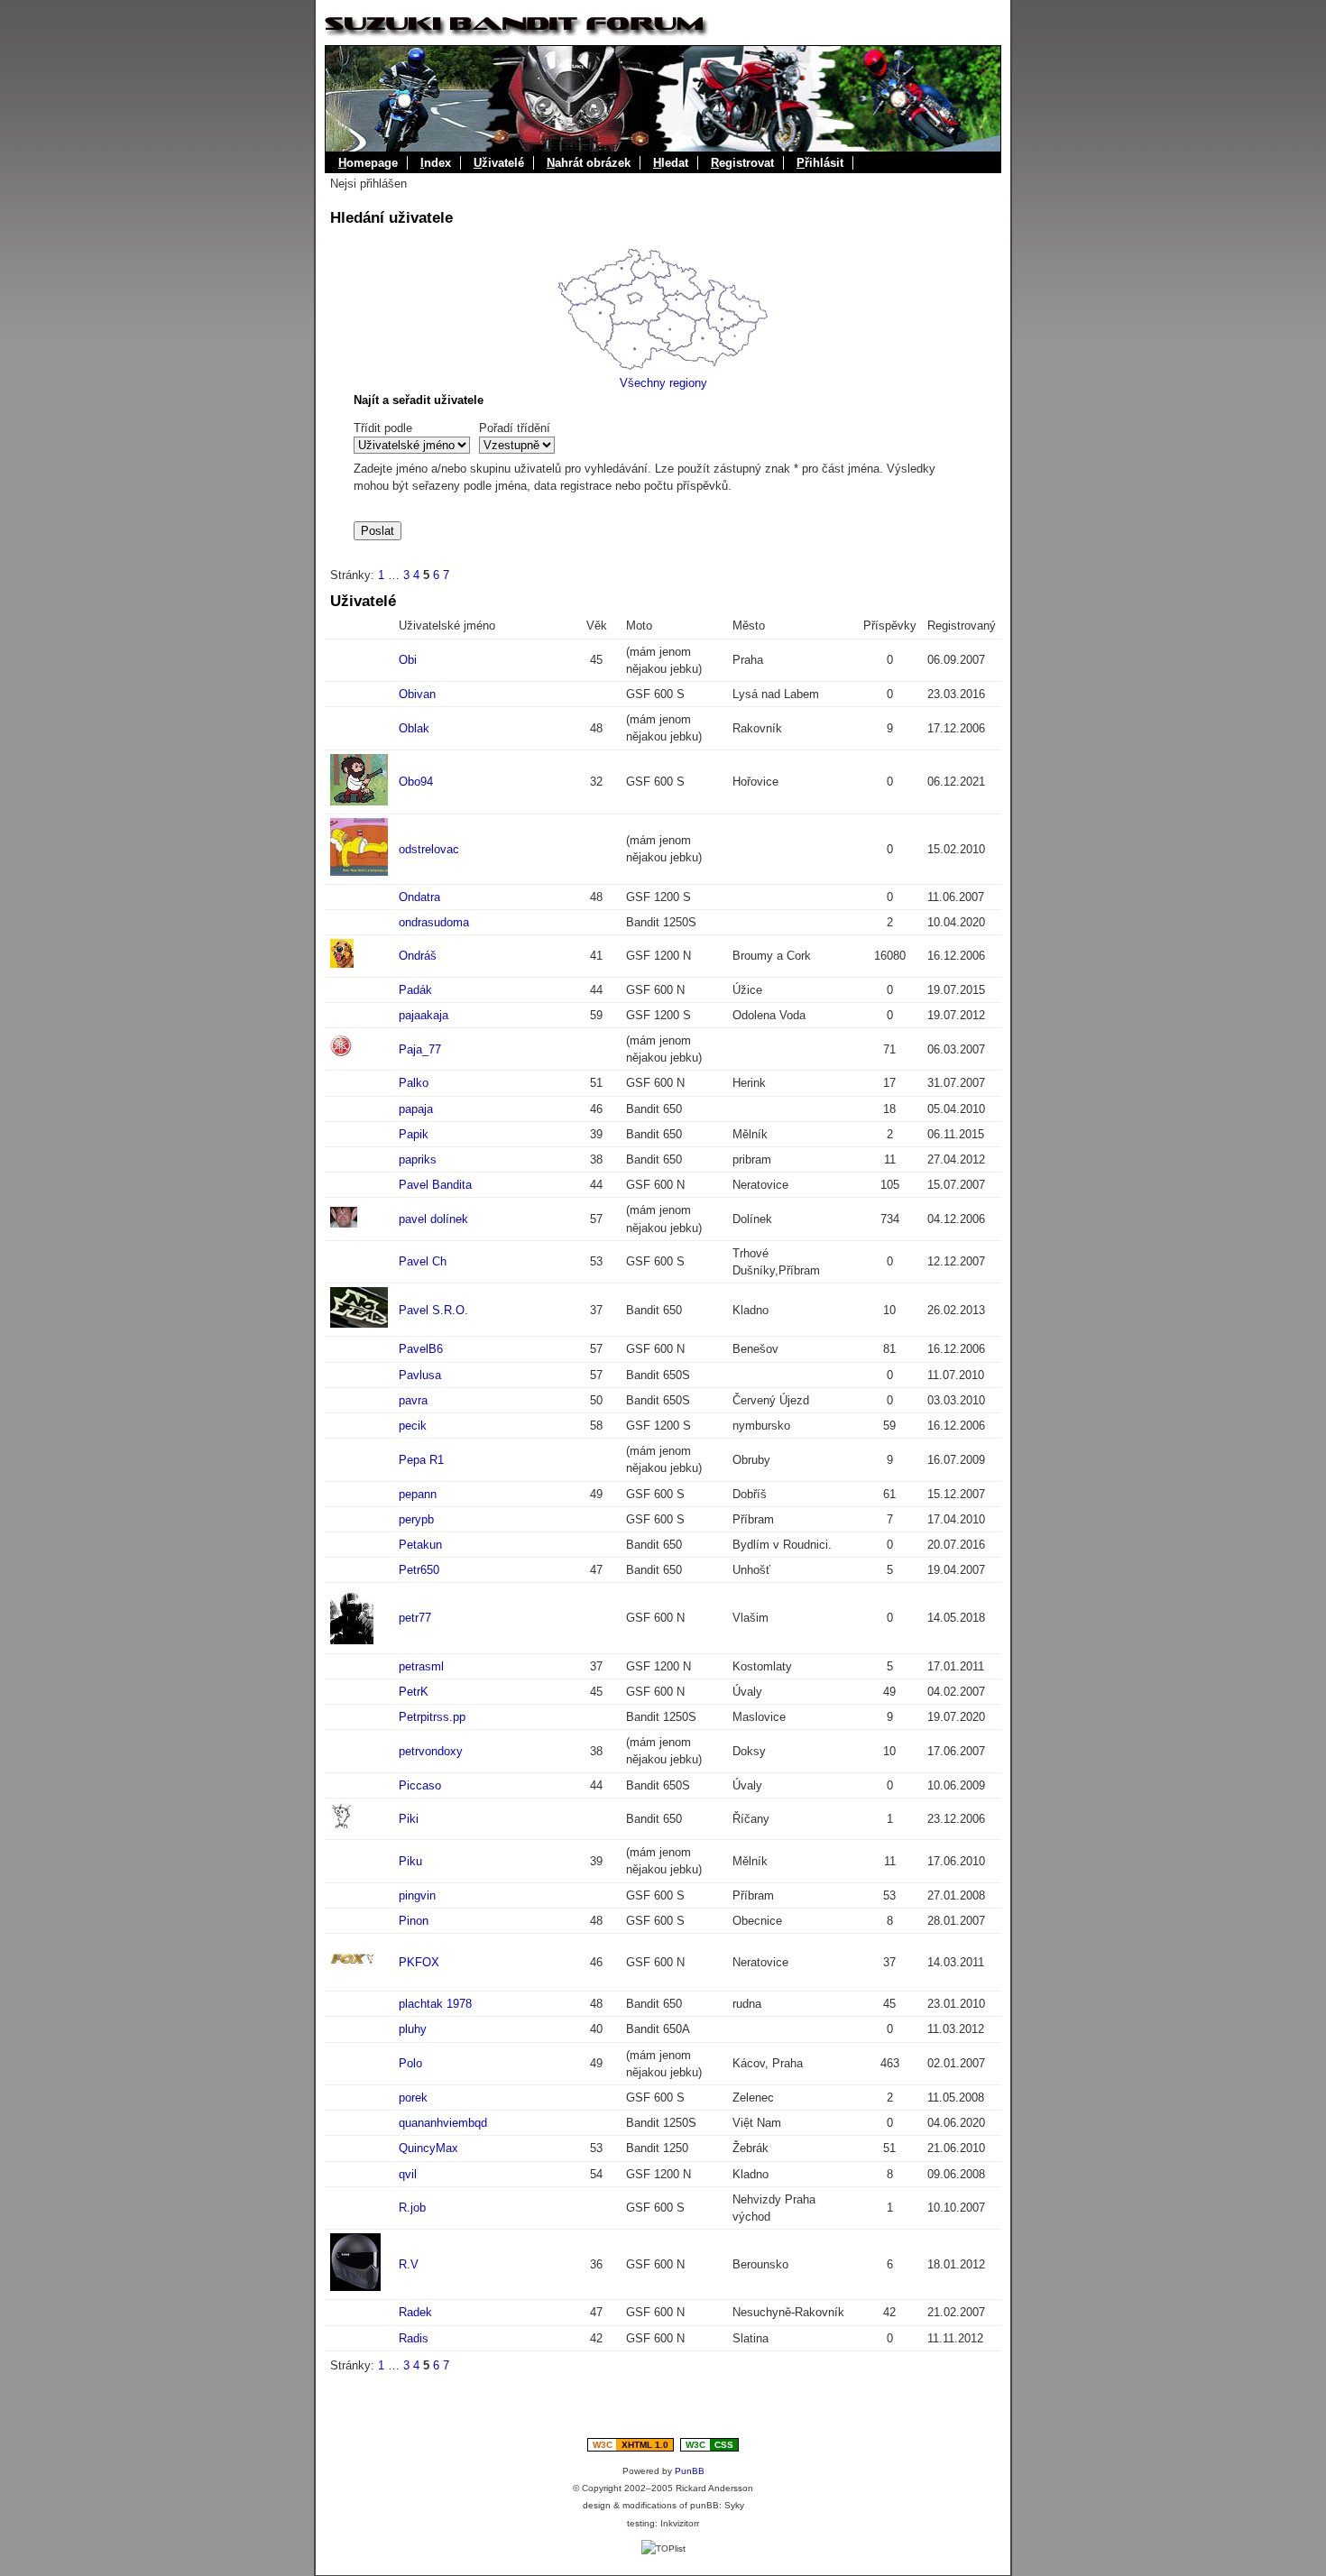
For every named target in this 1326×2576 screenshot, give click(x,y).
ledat (671, 163)
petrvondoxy (431, 1751)
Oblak (414, 728)
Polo (410, 2063)
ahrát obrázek (589, 163)
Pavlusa (420, 1375)
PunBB (690, 2471)
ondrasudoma (434, 922)
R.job (412, 2208)
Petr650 (419, 1570)
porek (413, 2098)
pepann (418, 1494)
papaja (416, 1109)
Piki (409, 1819)
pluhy (413, 2029)
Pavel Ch (423, 1261)
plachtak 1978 (435, 2004)
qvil (408, 2174)
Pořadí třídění (515, 428)
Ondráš (418, 956)
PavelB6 (421, 1349)
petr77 (415, 1618)
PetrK (414, 1692)
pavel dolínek (433, 1219)
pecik (413, 1426)
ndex (436, 163)
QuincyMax (428, 2148)
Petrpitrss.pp (432, 1717)
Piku (410, 1861)
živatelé (499, 163)
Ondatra (419, 897)
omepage (368, 163)
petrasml (421, 1666)
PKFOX (419, 1962)
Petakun (420, 1545)
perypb (416, 1519)
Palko (414, 1083)
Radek (415, 2312)
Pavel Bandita (435, 1185)
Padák (415, 990)
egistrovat (742, 163)
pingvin (417, 1895)
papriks (418, 1159)
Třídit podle (383, 428)
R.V (409, 2264)
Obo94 (416, 782)
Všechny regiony (663, 383)
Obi (408, 660)
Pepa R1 (421, 1460)
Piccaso (420, 1785)
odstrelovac (429, 849)
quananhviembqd (443, 2123)
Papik (414, 1134)
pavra (413, 1400)
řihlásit (820, 163)
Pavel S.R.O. (433, 1310)
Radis (414, 2338)
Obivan (417, 694)
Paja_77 (420, 1049)
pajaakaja (424, 1015)
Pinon (414, 1921)
